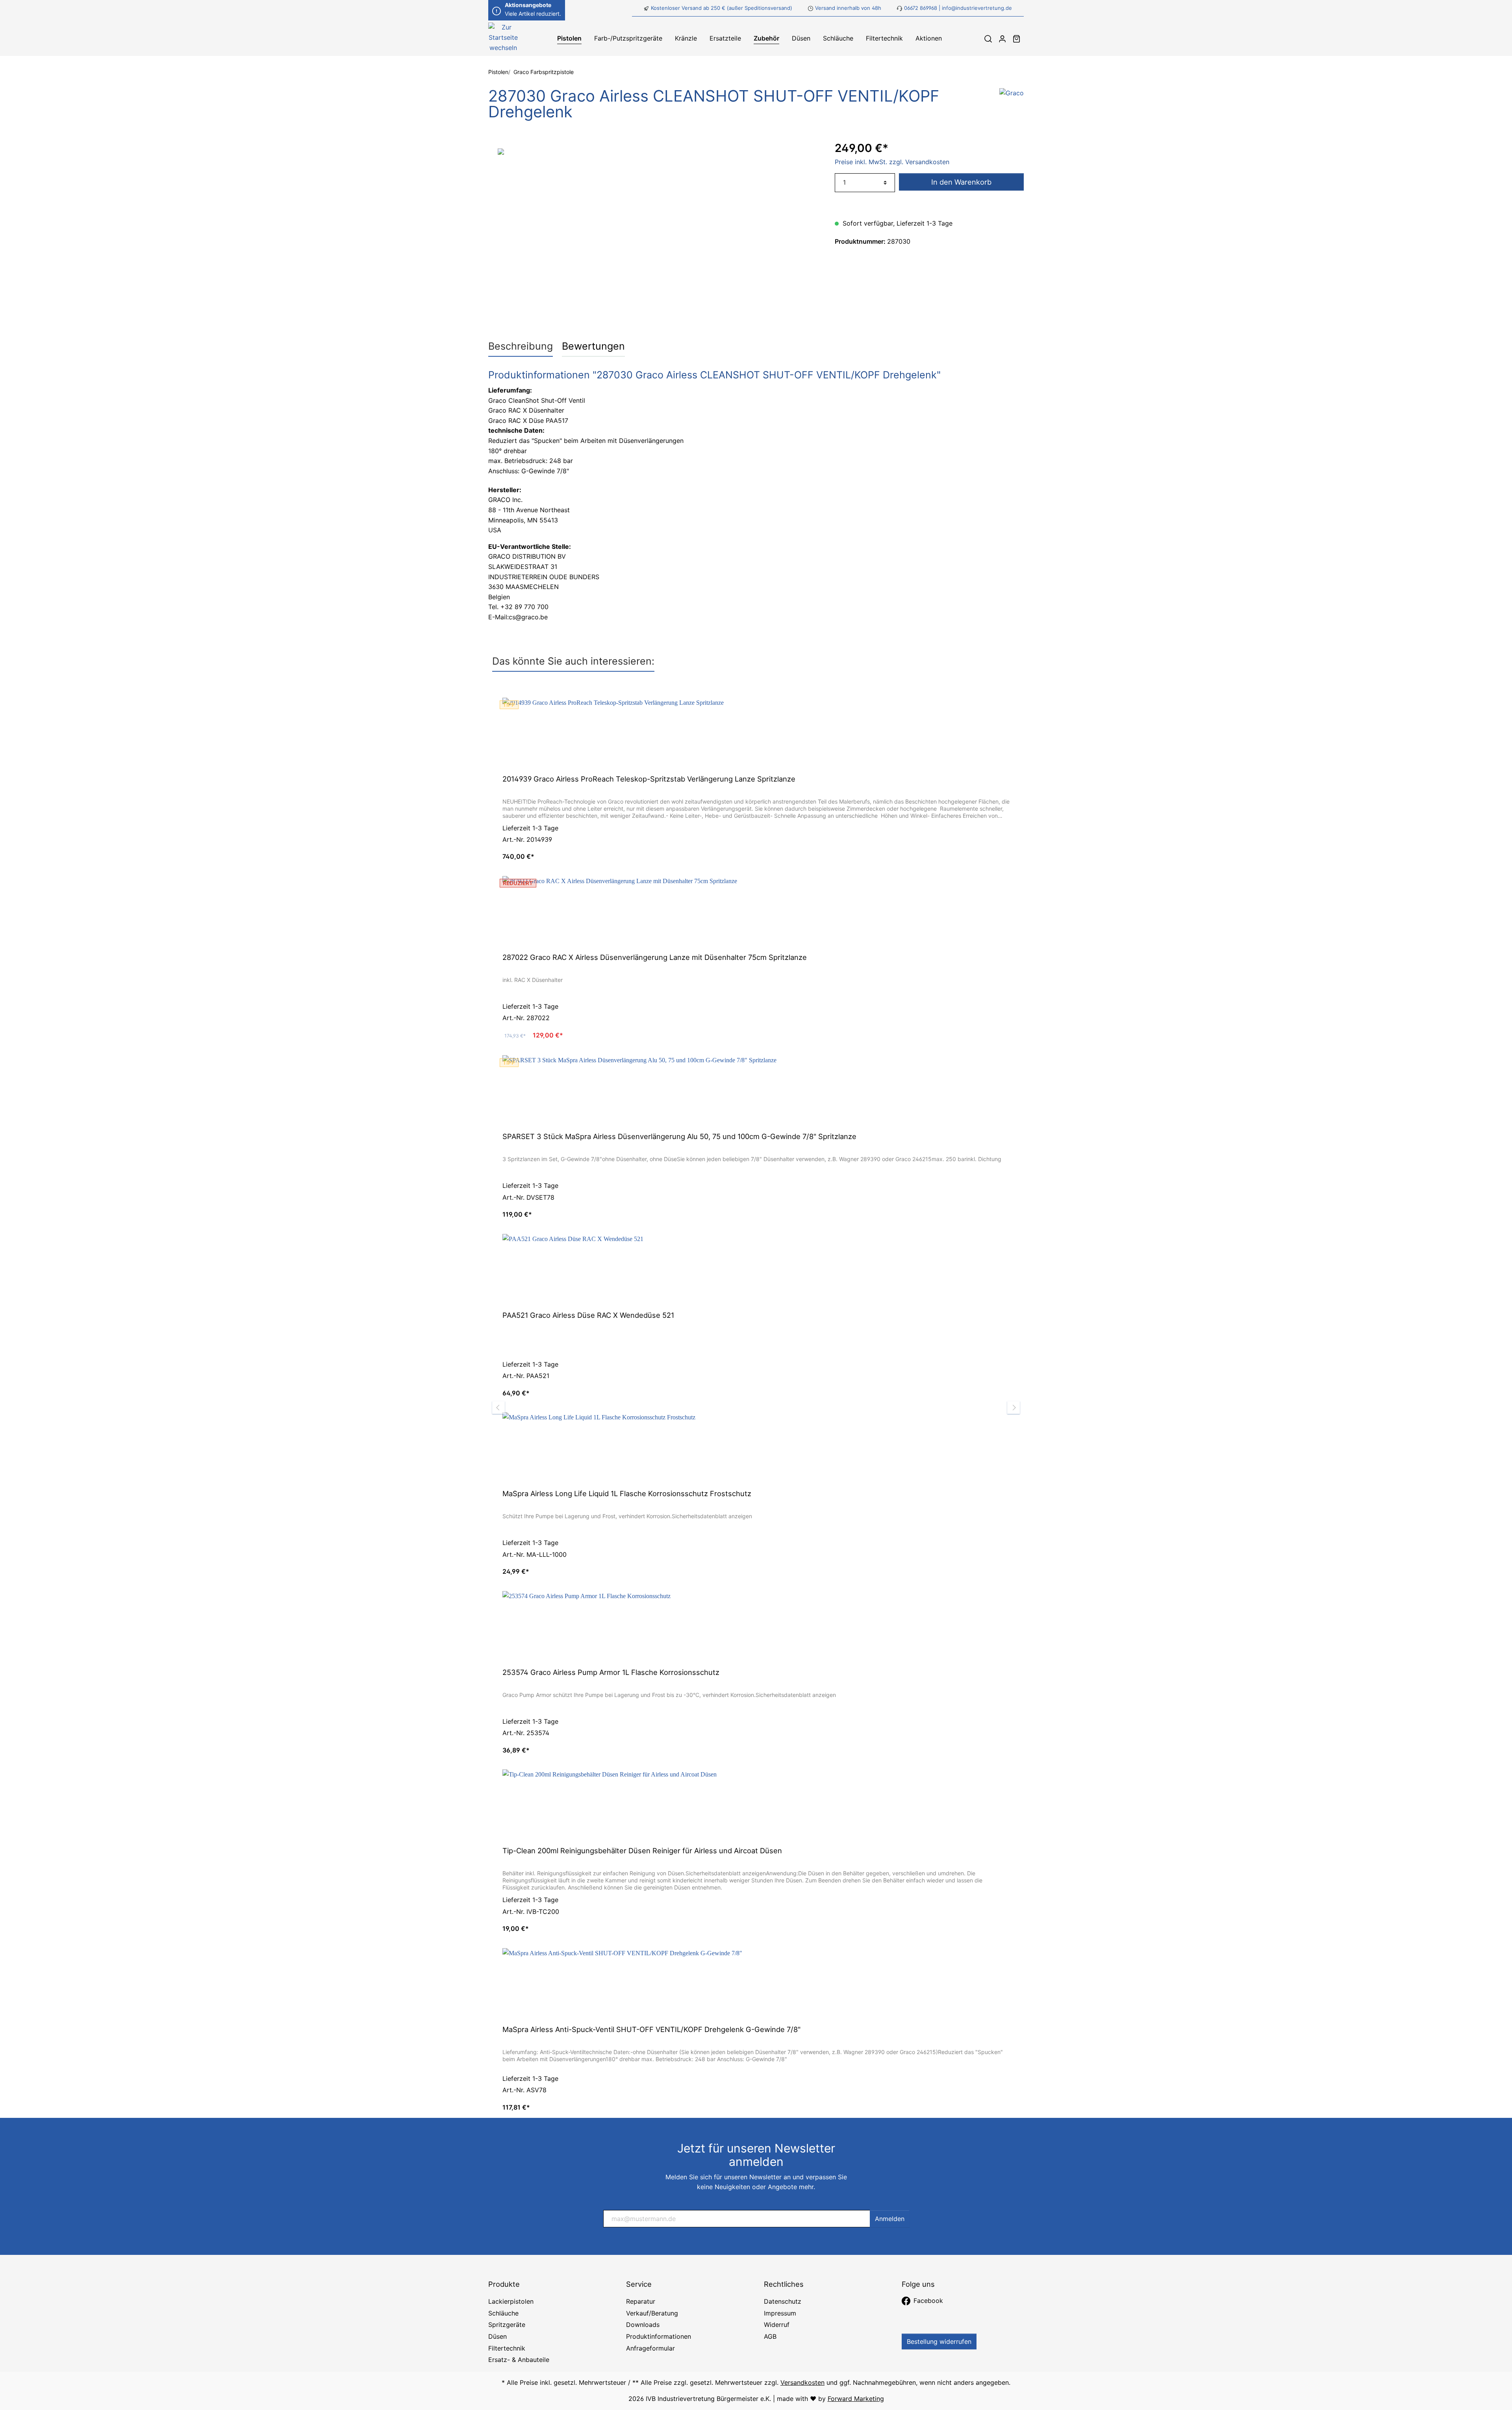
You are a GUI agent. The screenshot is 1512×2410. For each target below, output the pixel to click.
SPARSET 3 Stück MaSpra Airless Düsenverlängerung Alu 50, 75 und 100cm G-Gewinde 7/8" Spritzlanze (679, 1136)
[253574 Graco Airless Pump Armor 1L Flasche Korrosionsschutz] (756, 1626)
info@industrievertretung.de (977, 8)
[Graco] (1012, 106)
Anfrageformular (650, 2348)
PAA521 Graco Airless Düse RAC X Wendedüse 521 (588, 1315)
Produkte (504, 2284)
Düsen (498, 2336)
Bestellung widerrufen (939, 2341)
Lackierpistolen (511, 2301)
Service (639, 2284)
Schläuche (503, 2313)
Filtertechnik (507, 2348)
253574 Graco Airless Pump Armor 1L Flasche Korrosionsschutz (611, 1672)
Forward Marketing (856, 2399)
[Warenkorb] (1017, 39)
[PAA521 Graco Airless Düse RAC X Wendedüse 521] (756, 1269)
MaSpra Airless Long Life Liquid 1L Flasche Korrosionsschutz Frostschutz (627, 1493)
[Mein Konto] (1002, 39)
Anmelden (890, 2219)
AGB (770, 2336)
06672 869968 (921, 8)
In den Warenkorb (961, 182)
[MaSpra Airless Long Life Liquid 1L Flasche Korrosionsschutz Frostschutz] (756, 1448)
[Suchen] (988, 39)
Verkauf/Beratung (652, 2313)
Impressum (780, 2313)
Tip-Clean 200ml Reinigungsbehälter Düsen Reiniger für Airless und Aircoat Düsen (642, 1851)
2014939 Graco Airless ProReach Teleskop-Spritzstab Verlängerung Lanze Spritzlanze (649, 779)
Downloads (643, 2325)
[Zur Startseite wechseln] (503, 39)
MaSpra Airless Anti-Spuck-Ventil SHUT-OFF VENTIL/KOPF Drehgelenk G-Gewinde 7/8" (651, 2029)
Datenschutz (783, 2301)
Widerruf (777, 2325)
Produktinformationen (659, 2336)
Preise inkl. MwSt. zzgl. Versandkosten (892, 162)
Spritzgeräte (507, 2325)
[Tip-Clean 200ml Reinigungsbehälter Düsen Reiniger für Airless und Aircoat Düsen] (756, 1805)
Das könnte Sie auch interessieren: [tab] (573, 661)
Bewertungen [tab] (593, 346)
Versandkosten (802, 2382)
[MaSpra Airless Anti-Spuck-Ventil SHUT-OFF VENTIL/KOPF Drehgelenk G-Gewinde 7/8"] (756, 1984)
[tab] (521, 346)
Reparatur (641, 2301)
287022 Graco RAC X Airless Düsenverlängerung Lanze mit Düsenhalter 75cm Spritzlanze (655, 957)
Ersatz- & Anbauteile (519, 2360)
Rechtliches (784, 2284)
